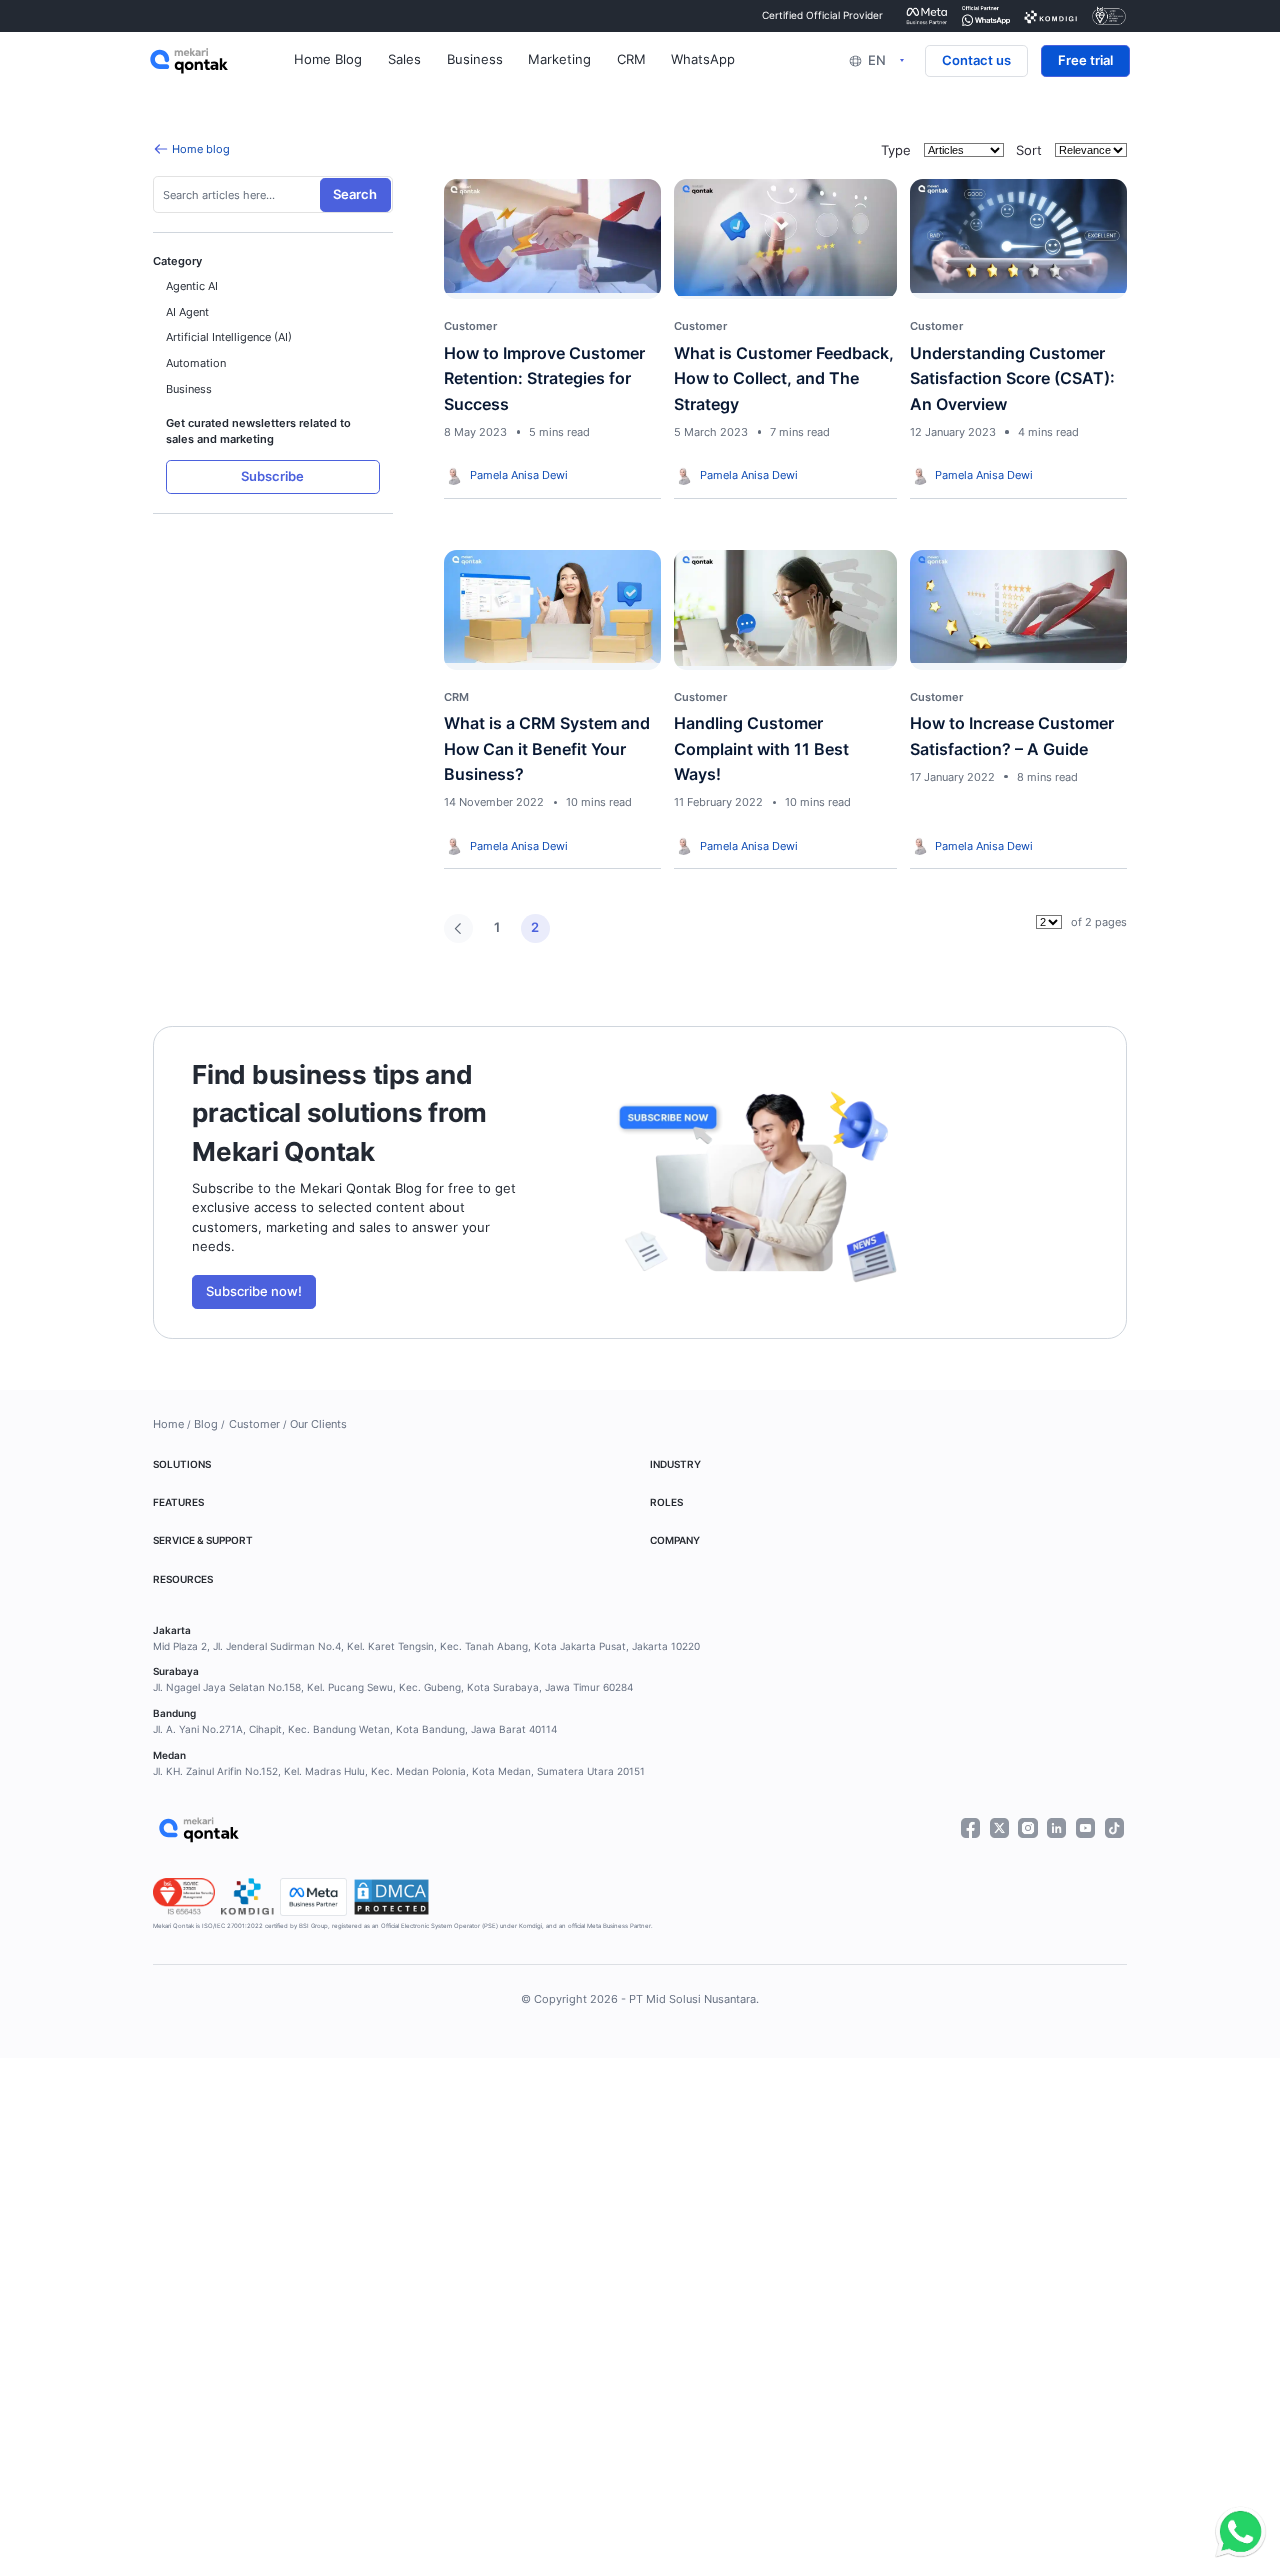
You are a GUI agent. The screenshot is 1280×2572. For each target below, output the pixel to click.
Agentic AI (192, 286)
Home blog (201, 149)
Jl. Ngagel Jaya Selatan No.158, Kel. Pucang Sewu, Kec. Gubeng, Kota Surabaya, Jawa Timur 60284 (393, 1687)
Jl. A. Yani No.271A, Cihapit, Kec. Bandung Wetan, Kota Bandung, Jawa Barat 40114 (355, 1729)
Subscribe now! (254, 1291)
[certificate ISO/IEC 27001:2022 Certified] (1109, 15)
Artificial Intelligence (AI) (229, 337)
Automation (196, 363)
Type (896, 150)
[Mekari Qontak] (222, 61)
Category (177, 261)
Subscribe (272, 476)
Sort (1029, 150)
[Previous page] (458, 928)
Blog (206, 1424)
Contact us (976, 60)
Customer (254, 1424)
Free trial (1085, 60)
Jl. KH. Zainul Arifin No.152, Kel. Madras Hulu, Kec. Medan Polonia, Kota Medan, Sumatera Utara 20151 (399, 1771)
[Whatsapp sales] (1236, 2532)
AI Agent (187, 312)
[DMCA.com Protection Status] (391, 1897)
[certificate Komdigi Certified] (1050, 15)
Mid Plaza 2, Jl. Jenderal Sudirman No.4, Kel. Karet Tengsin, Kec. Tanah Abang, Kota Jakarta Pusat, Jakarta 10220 (426, 1646)
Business (189, 389)
